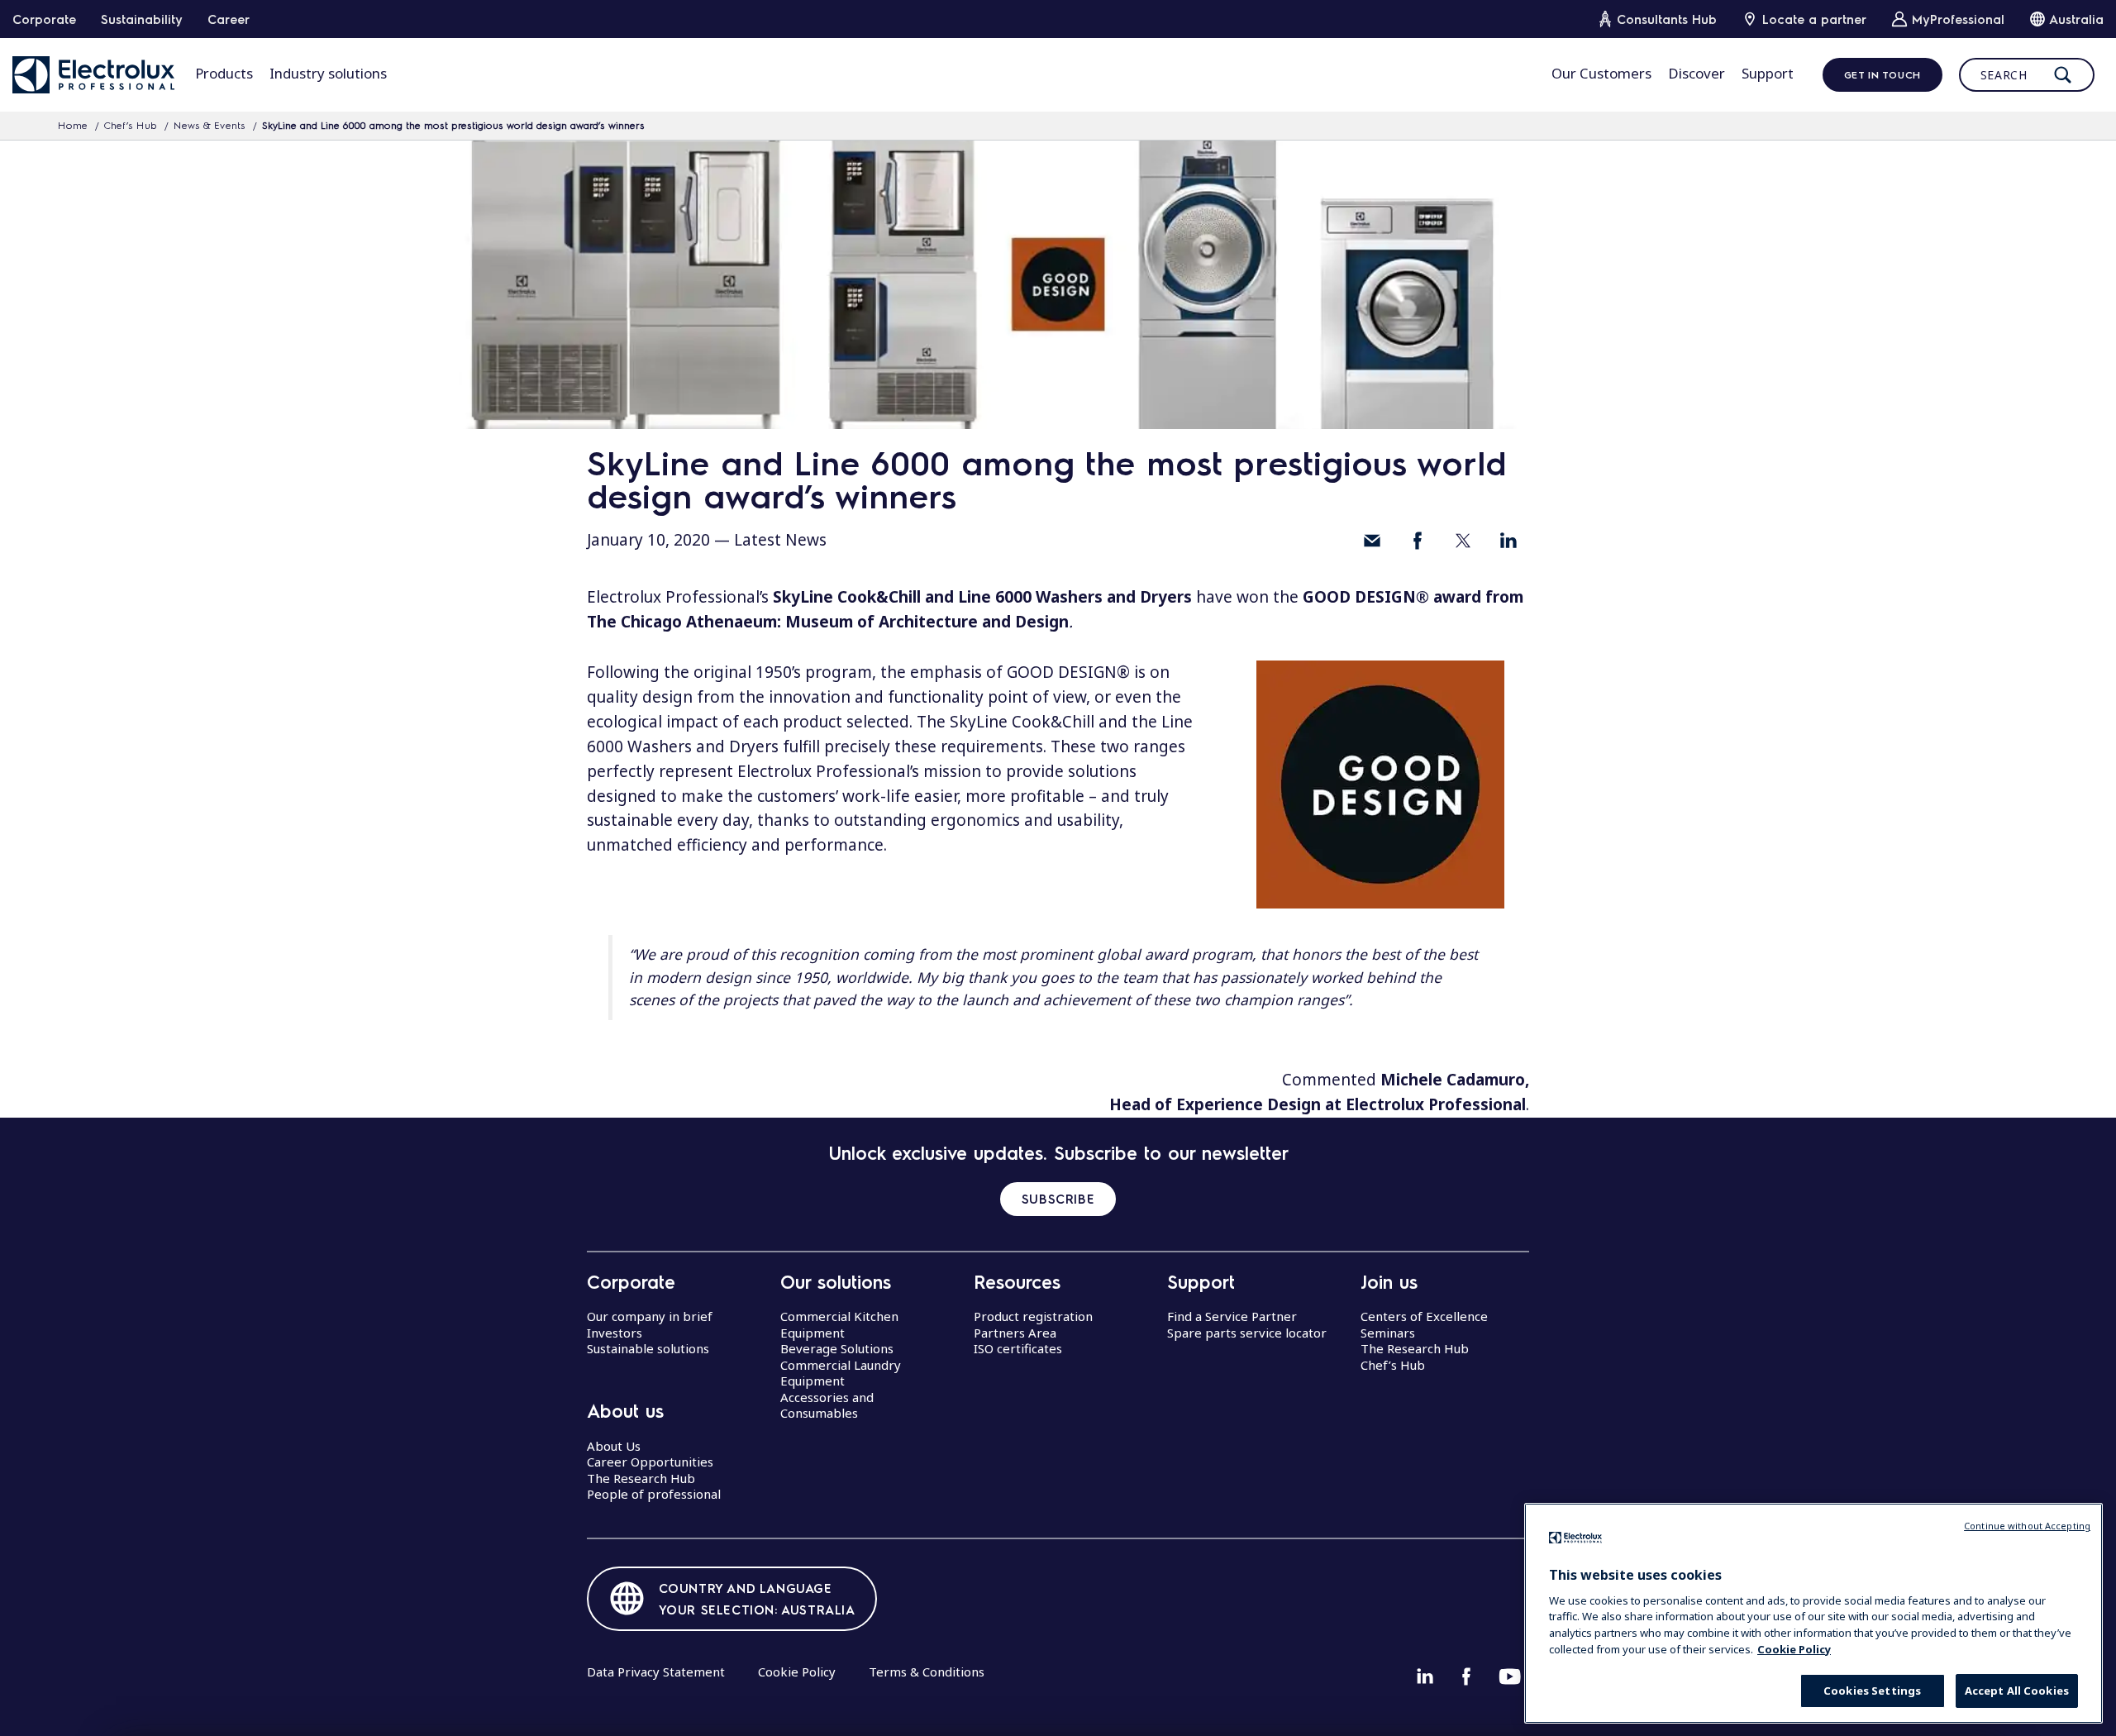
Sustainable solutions (648, 1348)
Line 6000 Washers (1030, 597)
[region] (1813, 1613)
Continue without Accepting (2027, 1526)
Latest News (780, 540)
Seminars (1388, 1333)
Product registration (1033, 1316)
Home (73, 125)
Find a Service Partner (1232, 1316)
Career (229, 19)
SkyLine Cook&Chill (847, 597)
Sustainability (142, 19)
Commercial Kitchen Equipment (839, 1324)
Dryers (1168, 597)
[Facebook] (1418, 541)
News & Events (210, 125)
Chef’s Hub (131, 125)
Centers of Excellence (1424, 1316)
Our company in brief (650, 1316)
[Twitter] (1463, 541)
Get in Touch (1882, 74)
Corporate (44, 19)
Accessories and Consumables (827, 1405)
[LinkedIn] (1508, 541)
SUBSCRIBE (1058, 1199)
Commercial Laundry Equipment (841, 1373)
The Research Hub (641, 1478)
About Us (614, 1446)
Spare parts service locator (1247, 1333)
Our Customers (1601, 73)
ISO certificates (1018, 1348)
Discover (1697, 73)
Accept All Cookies (2017, 1691)
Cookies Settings (1872, 1691)
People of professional (654, 1494)
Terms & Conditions (927, 1672)
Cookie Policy (797, 1672)
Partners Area (1015, 1333)
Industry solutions (328, 73)
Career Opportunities (650, 1462)
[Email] (1372, 541)
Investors (615, 1333)
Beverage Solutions (837, 1348)
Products (224, 73)
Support (1768, 73)
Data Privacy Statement (656, 1672)
